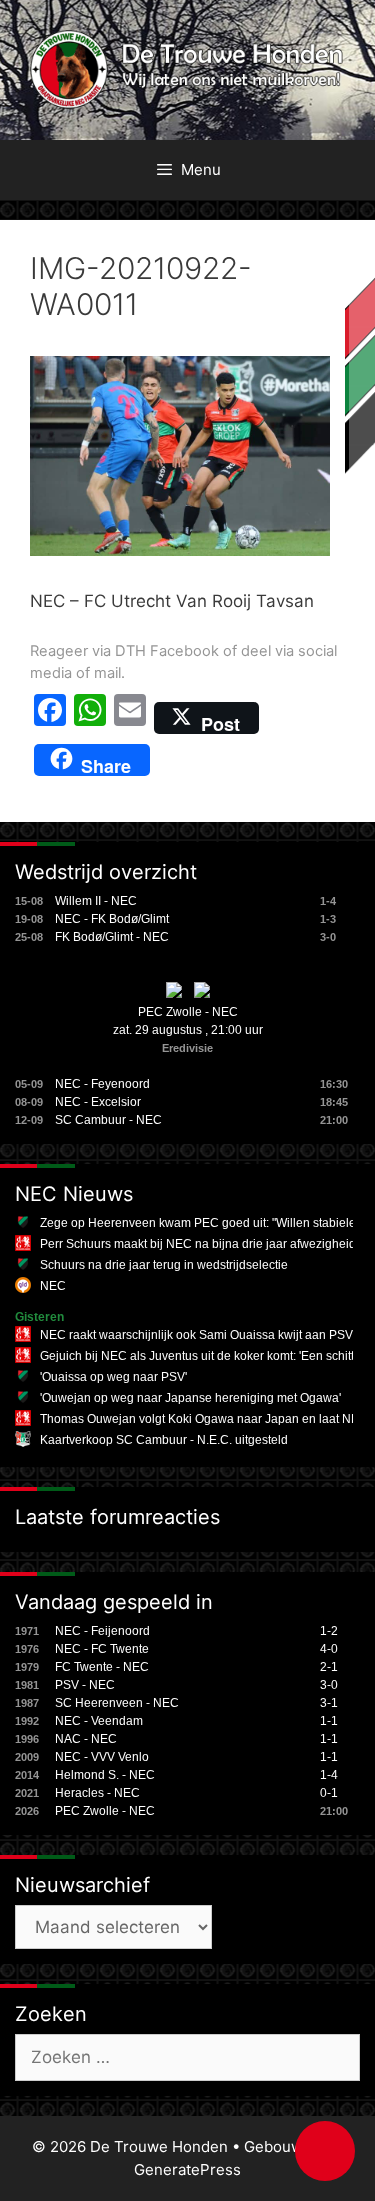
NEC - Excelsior (98, 1102)
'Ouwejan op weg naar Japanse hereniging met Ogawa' (190, 1398)
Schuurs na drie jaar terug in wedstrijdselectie (164, 1265)
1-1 (329, 1721)
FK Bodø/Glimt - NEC (112, 937)
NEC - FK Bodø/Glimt (112, 919)
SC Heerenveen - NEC (117, 1703)
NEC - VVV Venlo (102, 1757)
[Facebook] (50, 718)
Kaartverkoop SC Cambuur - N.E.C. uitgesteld (164, 1440)
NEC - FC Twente (102, 1649)
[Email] (130, 718)
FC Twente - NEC (102, 1667)
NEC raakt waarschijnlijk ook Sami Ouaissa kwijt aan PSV (196, 1335)
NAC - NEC (86, 1739)
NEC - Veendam (99, 1721)
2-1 (329, 1667)
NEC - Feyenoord (102, 1084)
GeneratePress (187, 2169)
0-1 (329, 1793)
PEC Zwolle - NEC (188, 1012)
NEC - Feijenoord (102, 1631)
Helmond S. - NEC (105, 1775)
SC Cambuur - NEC (108, 1120)
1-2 (329, 1631)
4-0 (329, 1649)
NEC (53, 1286)
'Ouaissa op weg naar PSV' (113, 1377)
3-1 (329, 1703)
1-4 (329, 1775)
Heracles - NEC (97, 1793)
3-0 (329, 1685)
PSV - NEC (85, 1685)
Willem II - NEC (96, 901)
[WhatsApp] (90, 718)
